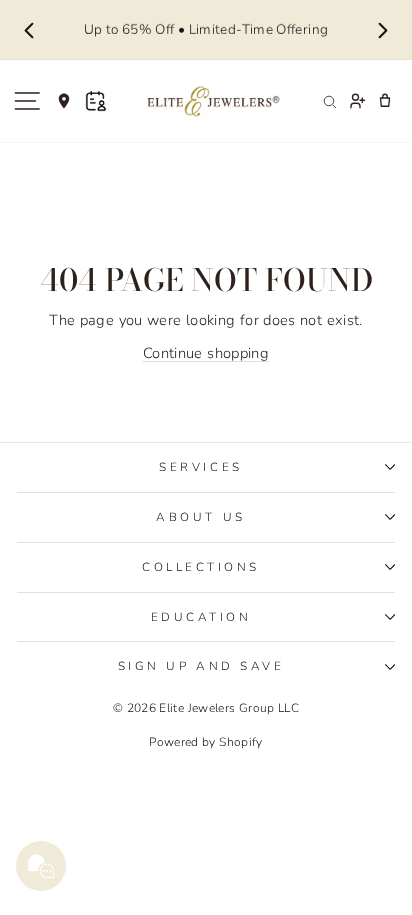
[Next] (383, 30)
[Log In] (357, 101)
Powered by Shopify (206, 742)
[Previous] (29, 30)
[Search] (329, 101)
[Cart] (385, 101)
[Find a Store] (64, 101)
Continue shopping (206, 353)
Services (200, 467)
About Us (200, 517)
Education (201, 617)
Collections (201, 567)
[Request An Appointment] (96, 101)
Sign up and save (201, 666)
